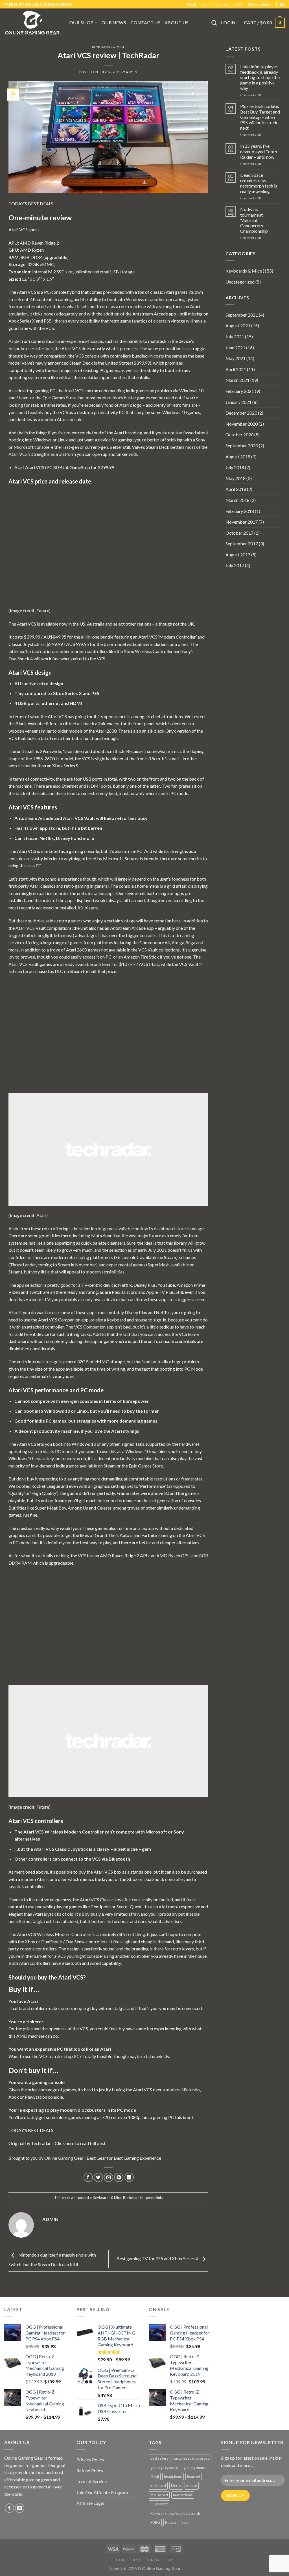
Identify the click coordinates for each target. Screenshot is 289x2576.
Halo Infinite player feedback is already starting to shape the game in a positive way (260, 77)
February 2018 (240, 511)
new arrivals (183, 2495)
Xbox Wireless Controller (148, 651)
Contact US (145, 22)
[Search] (214, 23)
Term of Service (92, 2481)
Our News (114, 22)
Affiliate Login (90, 2503)
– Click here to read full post (78, 2143)
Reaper (171, 2522)
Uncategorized (240, 282)
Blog (206, 4)
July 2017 (235, 565)
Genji (155, 2477)
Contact (222, 4)
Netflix (125, 1285)
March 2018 (237, 500)
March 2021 (237, 380)
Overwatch (159, 2504)
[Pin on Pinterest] (119, 2177)
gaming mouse (195, 2468)
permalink (154, 2198)
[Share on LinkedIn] (129, 2177)
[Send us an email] (282, 5)
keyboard (158, 2486)
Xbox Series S (65, 766)
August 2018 (238, 457)
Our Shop (81, 22)
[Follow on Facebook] (277, 5)
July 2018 (235, 467)
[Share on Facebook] (88, 2177)
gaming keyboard (164, 2468)
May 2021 (236, 358)
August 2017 (238, 555)
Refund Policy (90, 2471)
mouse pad (159, 2495)
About (191, 4)
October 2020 (239, 435)
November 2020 (242, 424)
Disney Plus (145, 1285)
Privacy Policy (90, 2459)
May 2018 (236, 478)
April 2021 (236, 369)
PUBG (155, 2522)
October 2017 (239, 533)
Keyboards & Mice (109, 47)
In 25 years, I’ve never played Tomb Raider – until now (259, 151)
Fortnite (149, 1535)
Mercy (176, 2486)
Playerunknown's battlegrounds (176, 2513)
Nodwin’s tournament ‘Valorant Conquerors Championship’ (254, 220)
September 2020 (242, 446)
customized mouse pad (191, 2458)
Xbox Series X (22, 321)
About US (177, 22)
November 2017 (242, 522)
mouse (192, 2486)
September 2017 (242, 544)
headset (194, 2477)
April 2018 (236, 489)
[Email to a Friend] (109, 2177)
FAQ (238, 4)
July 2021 (235, 337)
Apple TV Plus (160, 1292)
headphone (173, 2477)
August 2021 (238, 325)
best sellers (159, 2458)
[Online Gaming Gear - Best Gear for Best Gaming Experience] (32, 23)
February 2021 (240, 391)
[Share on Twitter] (98, 2177)
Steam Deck (81, 363)
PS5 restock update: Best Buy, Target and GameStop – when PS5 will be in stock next (260, 117)
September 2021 (242, 315)
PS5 (48, 321)
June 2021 (235, 348)
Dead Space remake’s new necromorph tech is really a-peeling (259, 183)
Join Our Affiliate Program (102, 2492)
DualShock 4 (21, 658)
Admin (132, 72)
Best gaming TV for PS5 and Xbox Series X (158, 2258)
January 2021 (238, 402)
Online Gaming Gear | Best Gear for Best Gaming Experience (103, 2158)
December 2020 (241, 413)
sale (185, 2522)
